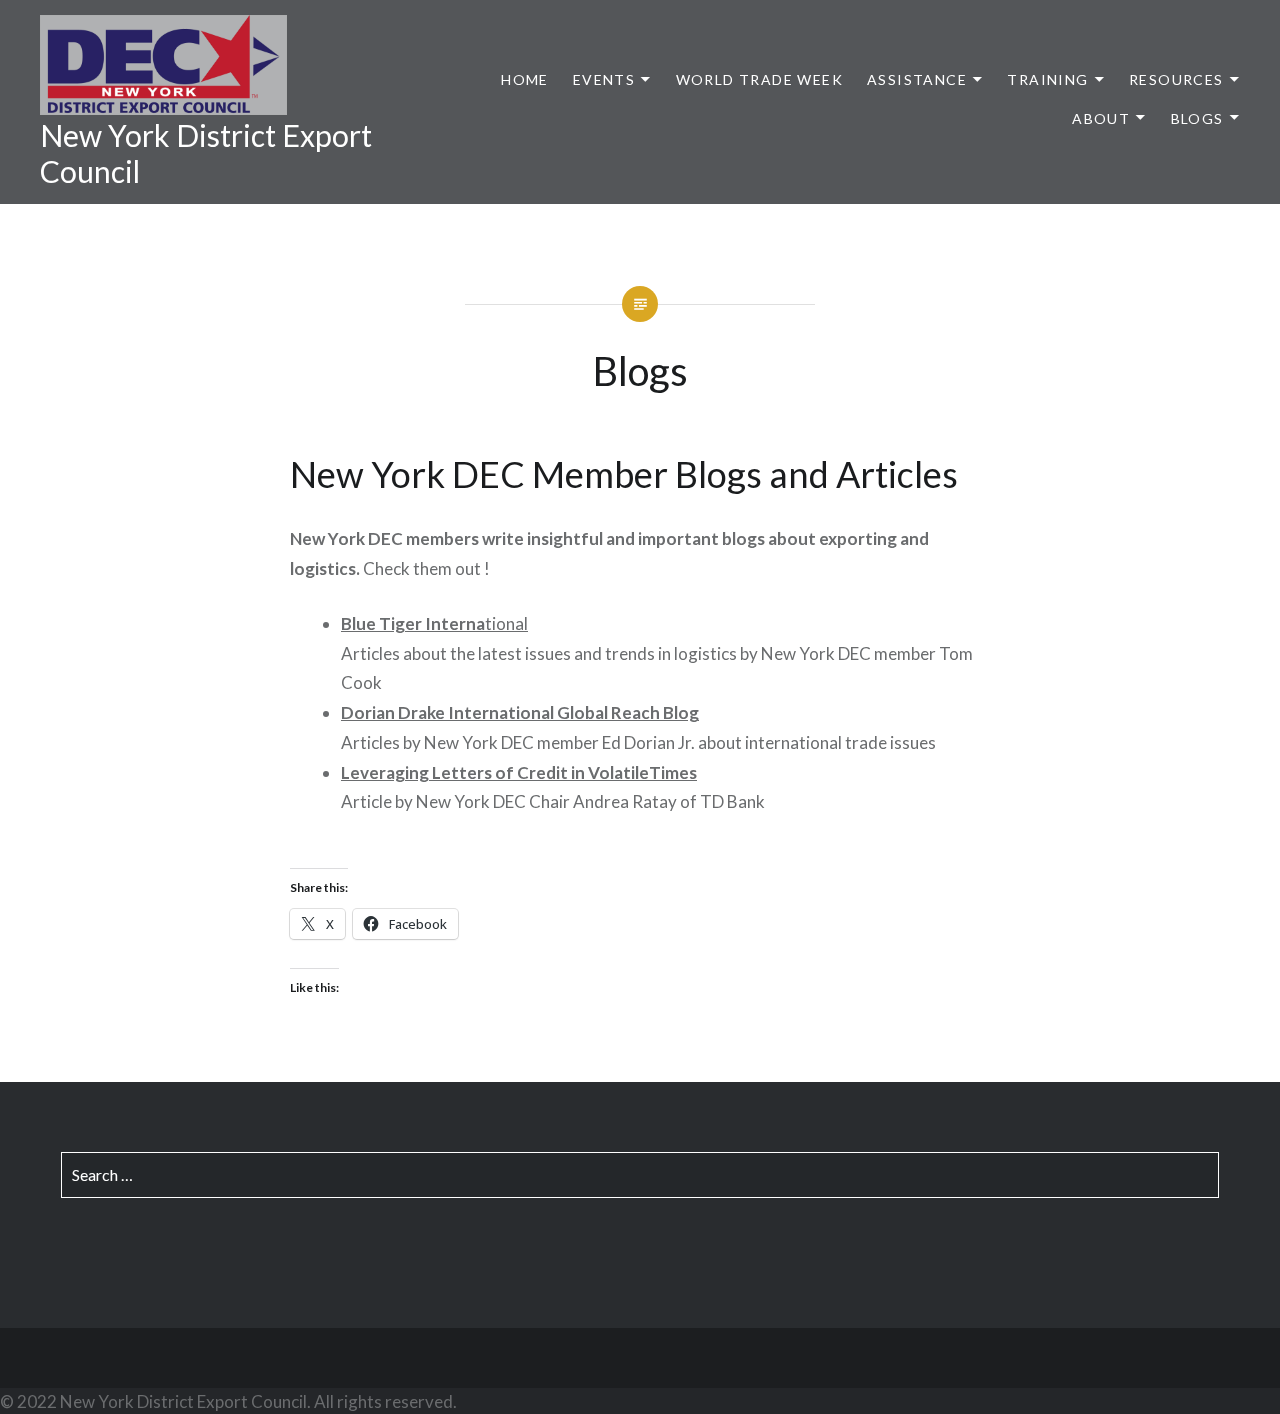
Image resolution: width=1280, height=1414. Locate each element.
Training (1047, 79)
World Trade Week (759, 79)
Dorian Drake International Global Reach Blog (520, 712)
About (1101, 118)
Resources (1176, 79)
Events (604, 79)
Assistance (917, 79)
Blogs (1197, 118)
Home (525, 79)
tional (434, 623)
